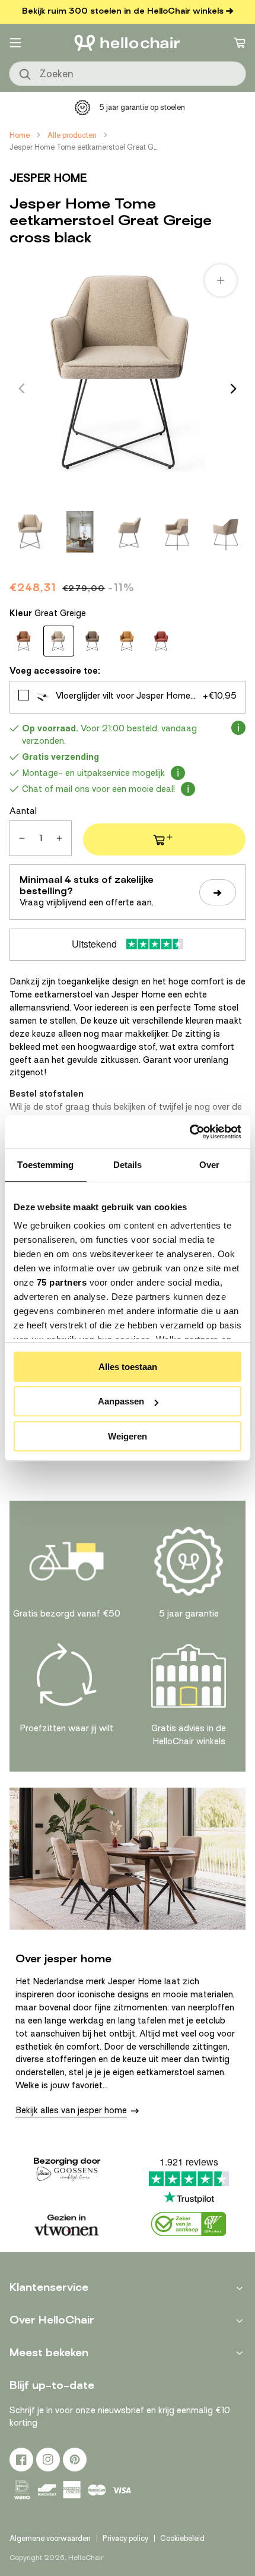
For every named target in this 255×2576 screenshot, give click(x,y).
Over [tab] (209, 1165)
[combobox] (128, 74)
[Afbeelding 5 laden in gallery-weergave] (226, 532)
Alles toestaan (128, 1367)
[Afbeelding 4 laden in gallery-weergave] (177, 532)
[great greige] (59, 641)
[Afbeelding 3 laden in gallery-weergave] (129, 532)
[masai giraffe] (128, 641)
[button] (15, 43)
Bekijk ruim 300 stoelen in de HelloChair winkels (123, 11)
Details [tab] (128, 1165)
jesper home (48, 178)
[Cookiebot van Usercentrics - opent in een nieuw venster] (189, 1132)
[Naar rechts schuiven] (234, 389)
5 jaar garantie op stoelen (142, 107)
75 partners (62, 1282)
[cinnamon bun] (24, 641)
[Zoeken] (26, 75)
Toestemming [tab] (45, 1165)
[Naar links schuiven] (21, 389)
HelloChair (86, 2558)
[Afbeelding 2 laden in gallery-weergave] (80, 532)
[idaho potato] (93, 641)
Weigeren (128, 1436)
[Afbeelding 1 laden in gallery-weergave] (31, 532)
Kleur (48, 613)
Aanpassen (121, 1401)
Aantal (23, 811)
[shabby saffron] (162, 641)
